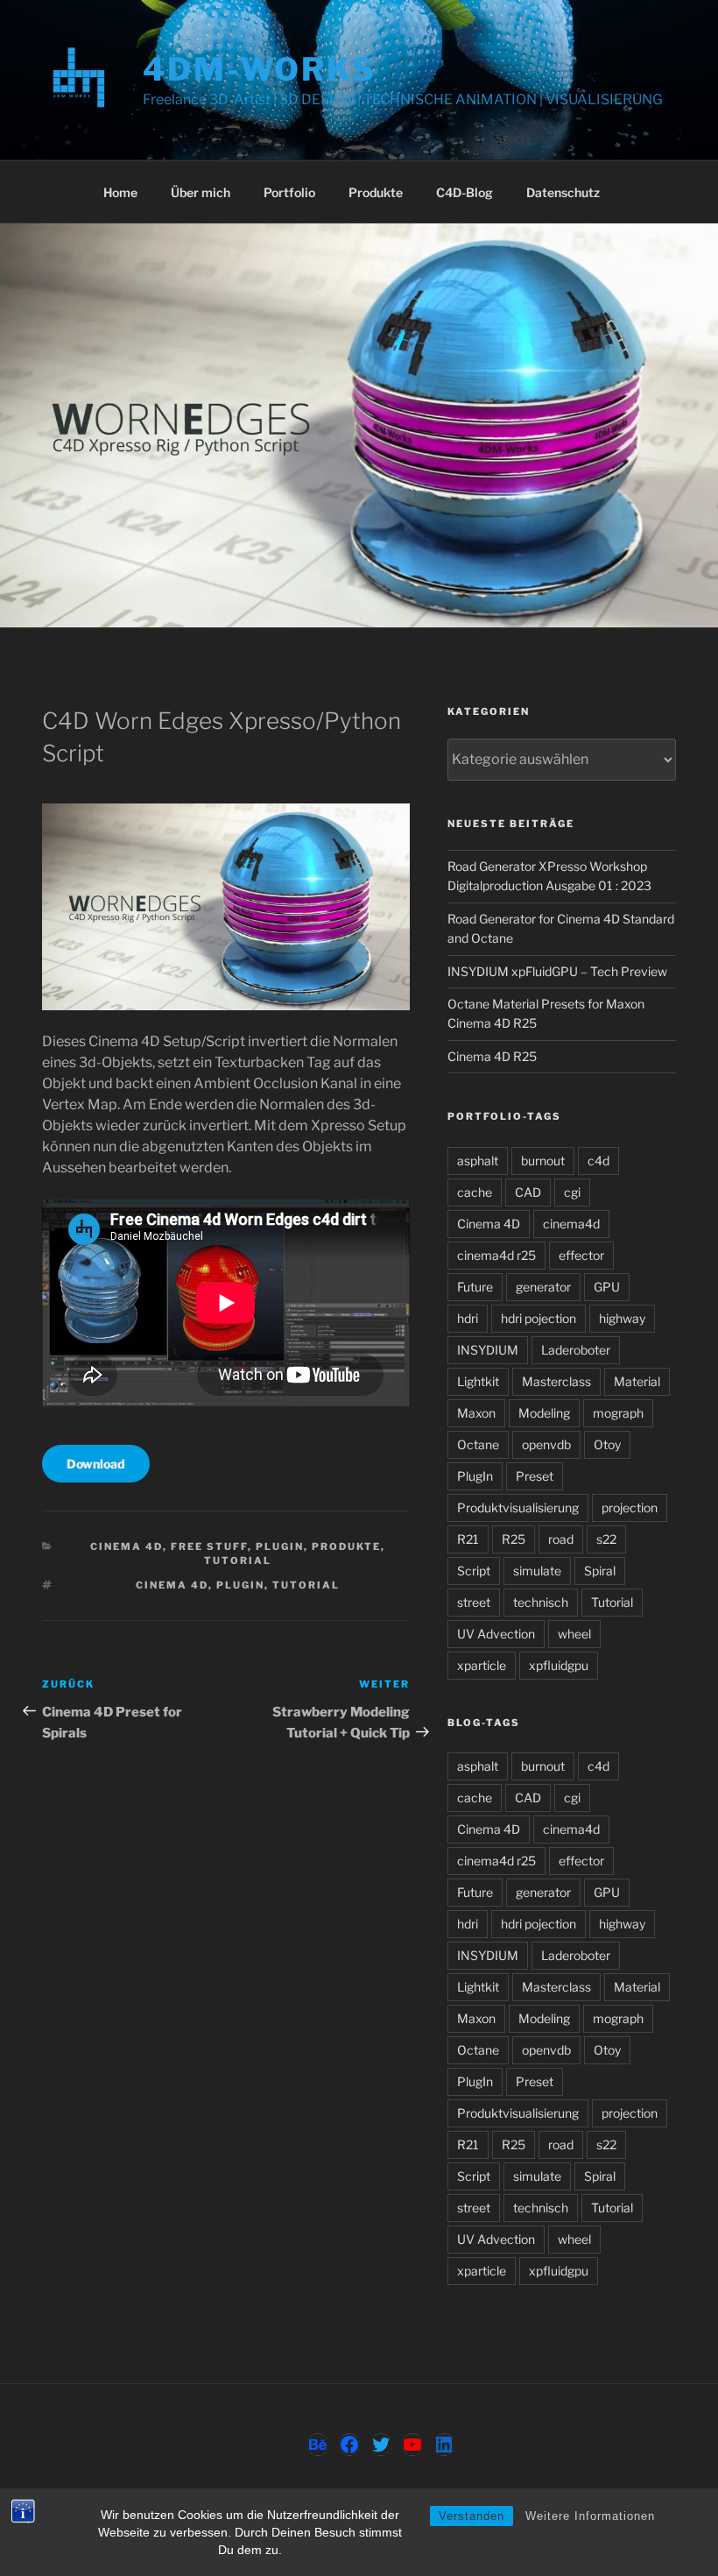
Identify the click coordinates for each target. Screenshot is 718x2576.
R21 (468, 1539)
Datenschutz (563, 192)
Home (120, 192)
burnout (543, 1161)
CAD (528, 1192)
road (561, 1539)
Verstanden (472, 2516)
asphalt (478, 1161)
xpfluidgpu (559, 1665)
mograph (618, 1413)
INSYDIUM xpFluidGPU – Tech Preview (557, 971)
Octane (478, 1444)
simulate (537, 1571)
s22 (606, 1539)
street (474, 1602)
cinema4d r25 (496, 1255)
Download (96, 1464)
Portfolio (289, 192)
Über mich (201, 192)
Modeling (544, 1413)
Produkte (376, 192)
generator (543, 1287)
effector (581, 1255)
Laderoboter (576, 1350)
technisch (541, 1602)
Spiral (600, 1571)
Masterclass (556, 1381)
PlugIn (280, 1546)
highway (622, 1318)
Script (474, 1571)
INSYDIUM (488, 1350)
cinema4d (571, 1224)
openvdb (546, 1444)
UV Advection (496, 1634)
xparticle (482, 1665)
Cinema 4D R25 (492, 1056)
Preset (535, 1476)
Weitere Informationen (590, 2516)
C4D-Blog (465, 192)
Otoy (607, 1444)
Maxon (476, 1413)
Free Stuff (209, 1546)
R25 (514, 1539)
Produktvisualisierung (518, 1507)
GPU (607, 1287)
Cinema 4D (127, 1546)
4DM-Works (260, 69)
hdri (468, 1318)
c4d (598, 1161)
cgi (572, 1192)
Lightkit (478, 1381)
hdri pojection (538, 1318)
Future (475, 1287)
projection (630, 1507)
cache (475, 1192)
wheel (574, 1634)
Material (637, 1381)
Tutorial (238, 1560)
